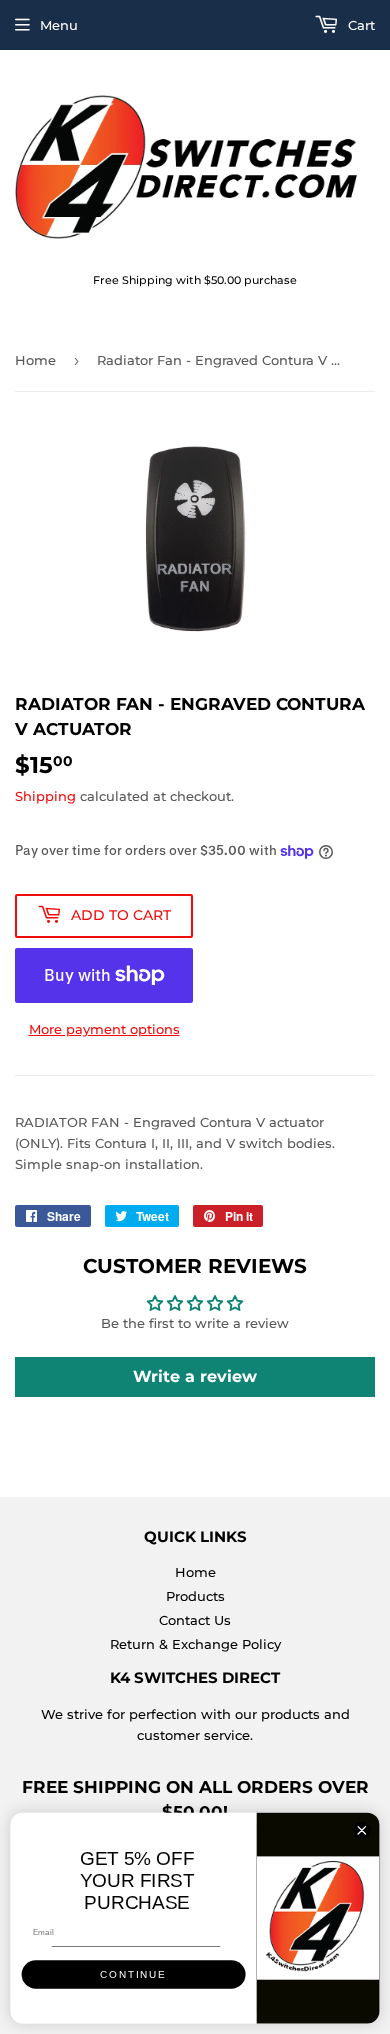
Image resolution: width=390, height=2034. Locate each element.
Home (35, 360)
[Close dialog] (362, 1830)
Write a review (195, 1376)
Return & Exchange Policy (195, 1644)
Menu (59, 25)
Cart (359, 25)
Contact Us (195, 1620)
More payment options (104, 1029)
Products (195, 1596)
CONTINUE (133, 1974)
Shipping (45, 796)
